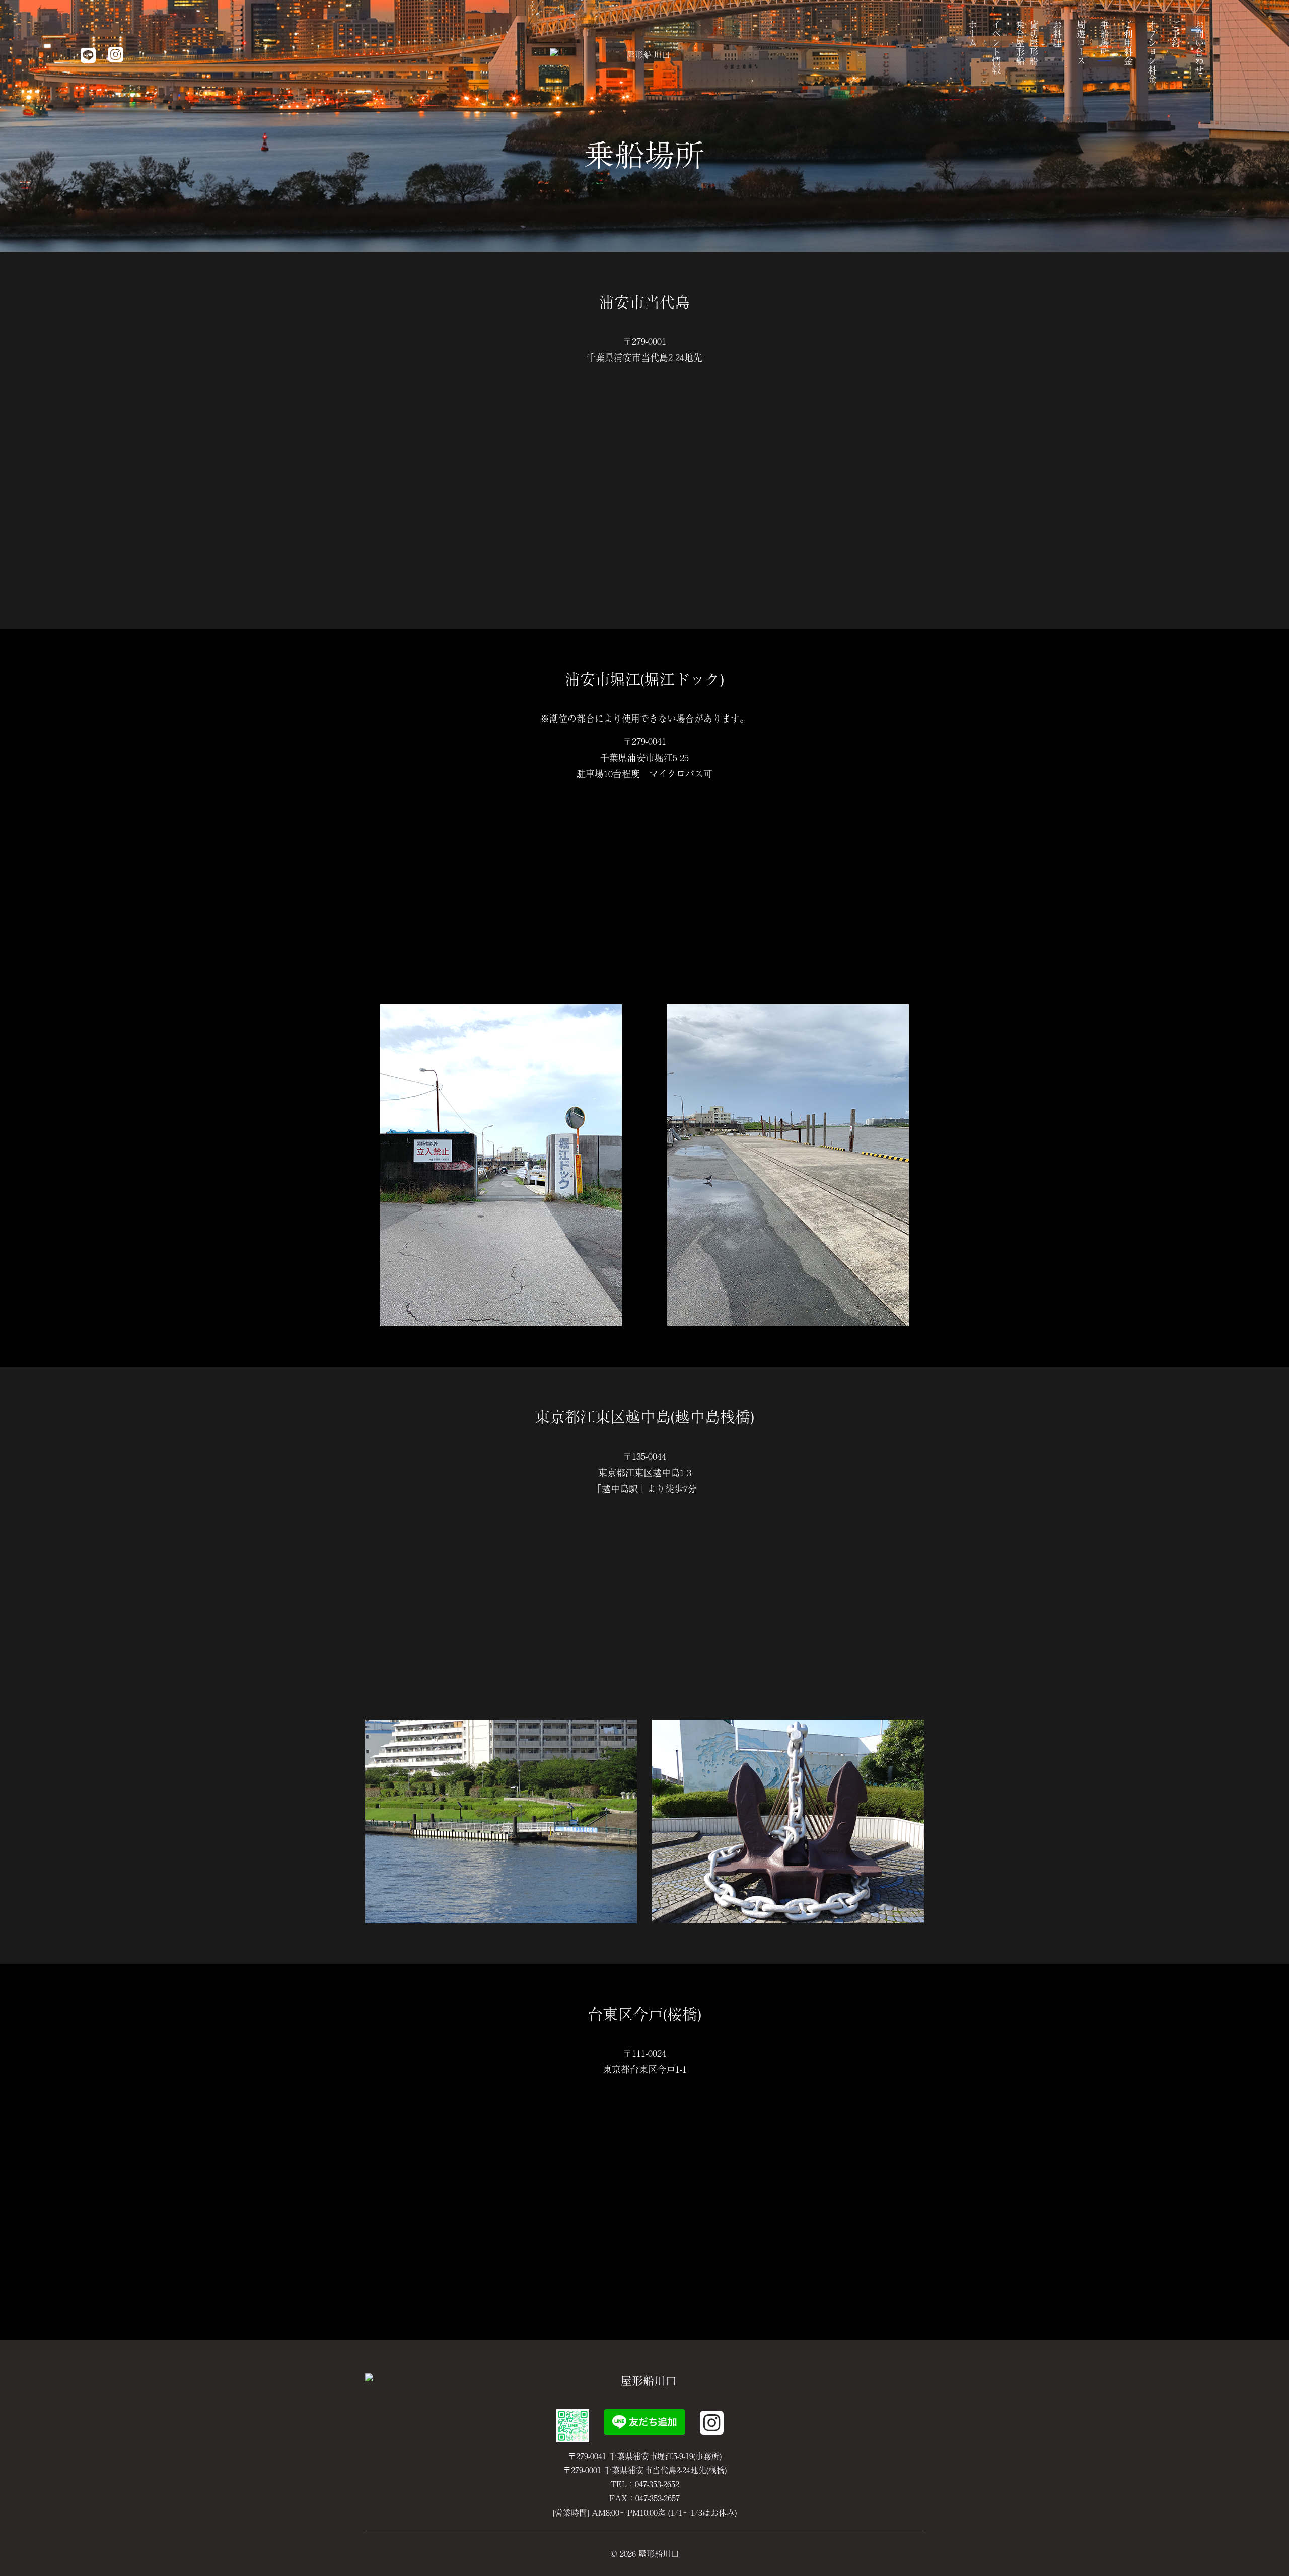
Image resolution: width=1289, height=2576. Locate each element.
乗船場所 (1105, 38)
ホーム (973, 34)
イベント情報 (996, 47)
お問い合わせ (1199, 47)
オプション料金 (1152, 52)
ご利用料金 (1128, 43)
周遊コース (1081, 43)
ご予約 (1176, 34)
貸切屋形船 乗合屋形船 (1027, 43)
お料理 (1057, 34)
